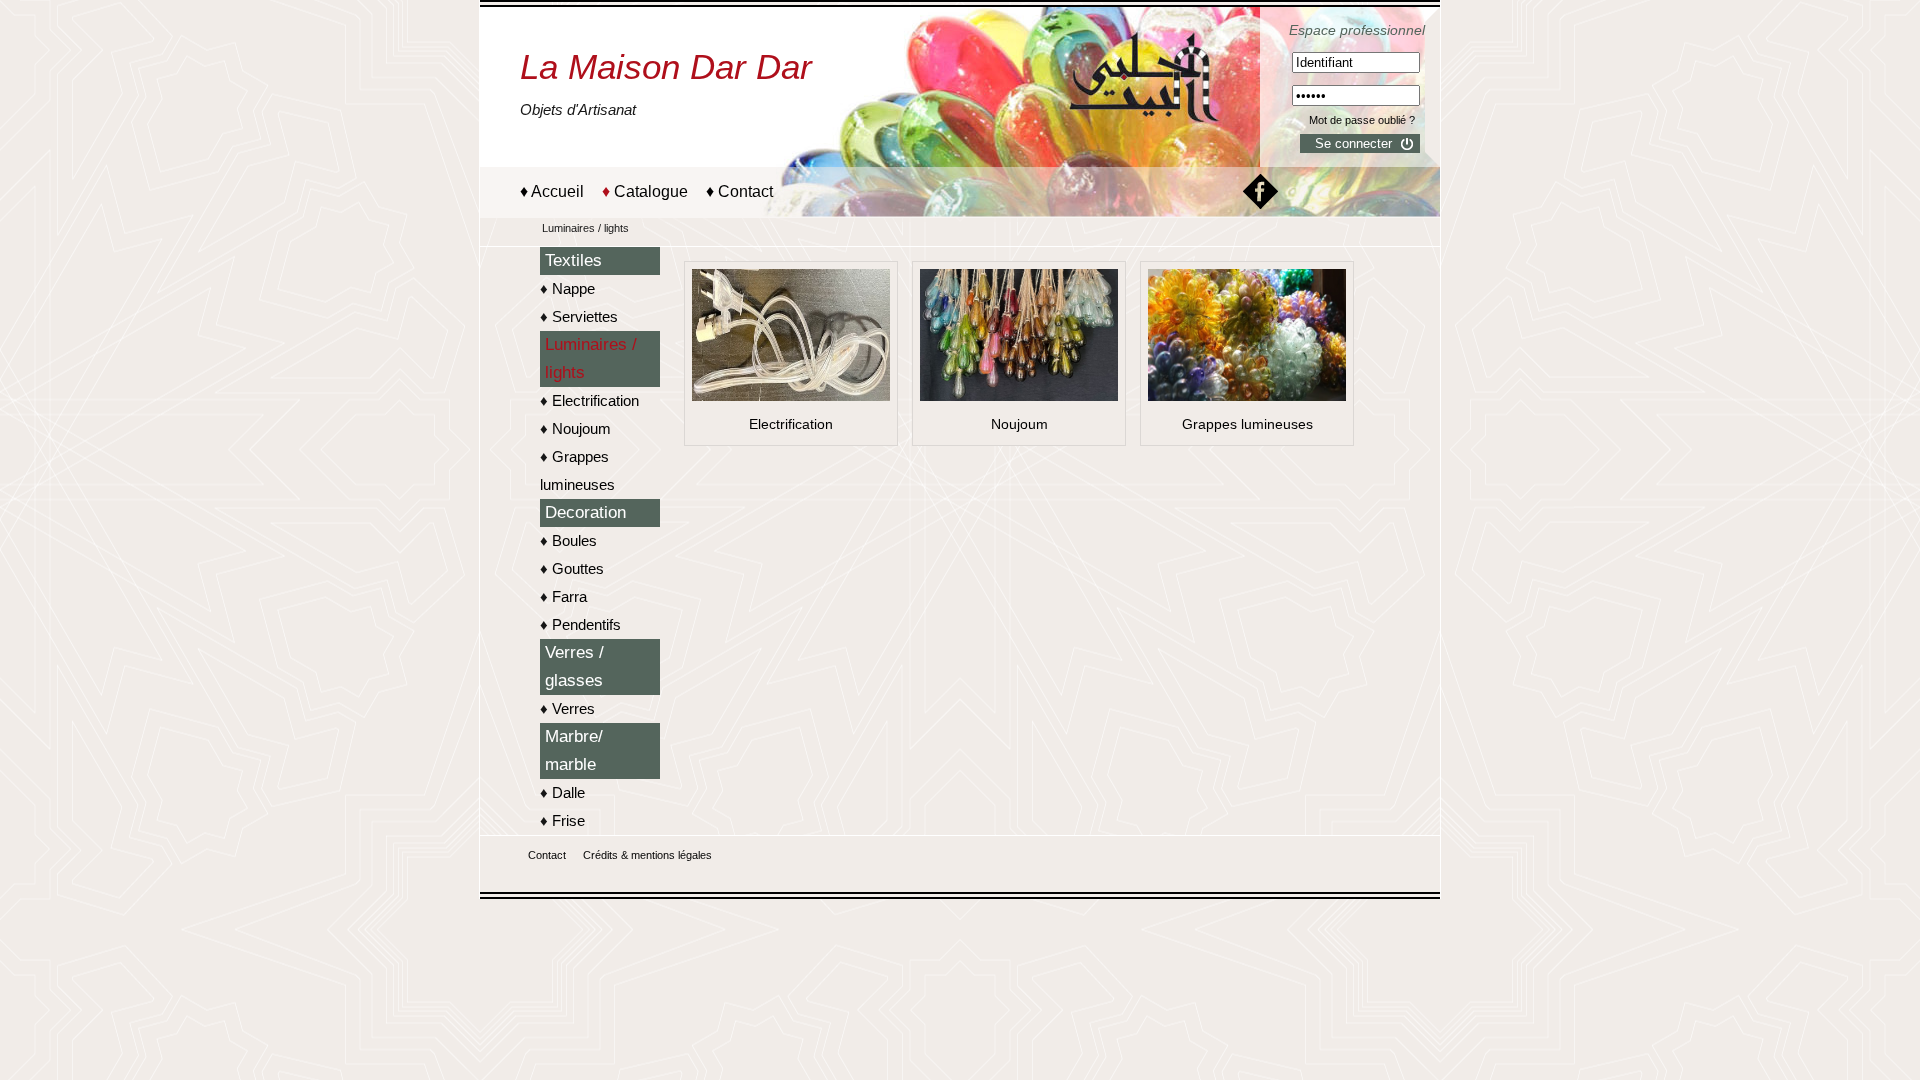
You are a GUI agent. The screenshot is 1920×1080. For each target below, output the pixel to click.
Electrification (595, 400)
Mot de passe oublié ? (1362, 120)
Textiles (573, 260)
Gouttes (578, 568)
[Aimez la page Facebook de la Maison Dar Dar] (1260, 204)
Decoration (585, 512)
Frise (568, 820)
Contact (745, 191)
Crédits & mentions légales (647, 855)
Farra (569, 596)
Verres (573, 708)
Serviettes (585, 316)
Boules (574, 540)
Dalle (568, 792)
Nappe (573, 288)
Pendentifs (586, 624)
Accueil (557, 191)
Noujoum (581, 428)
